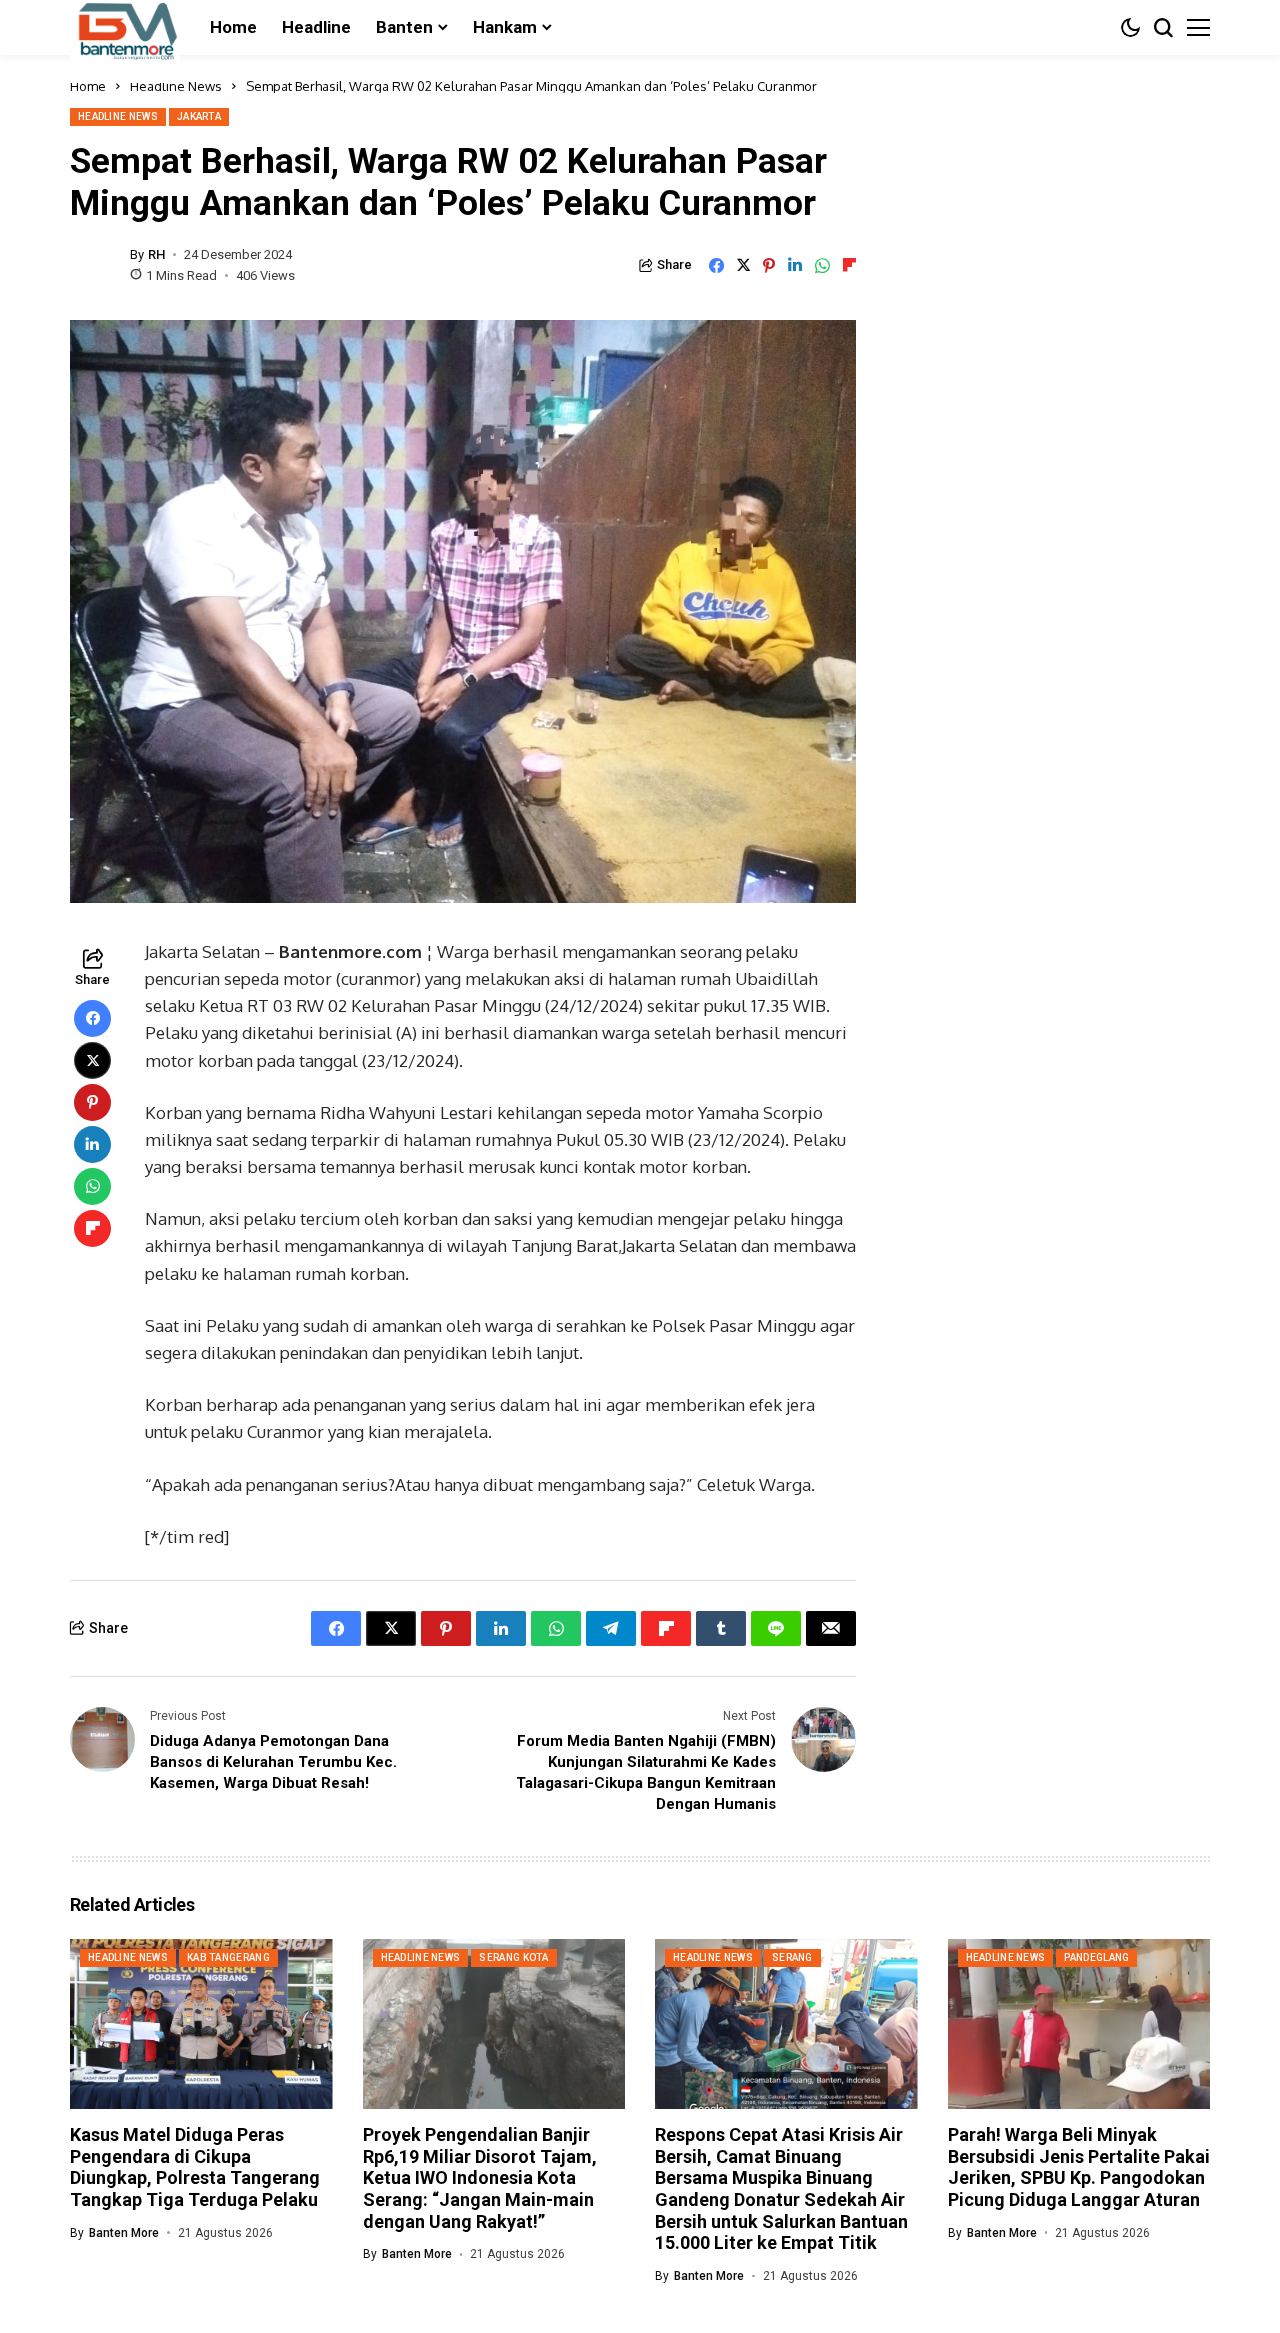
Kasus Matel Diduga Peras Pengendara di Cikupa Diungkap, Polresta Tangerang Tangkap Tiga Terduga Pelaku (195, 2167)
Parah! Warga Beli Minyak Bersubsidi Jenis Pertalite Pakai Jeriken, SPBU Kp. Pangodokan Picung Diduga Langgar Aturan (1079, 2167)
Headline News (176, 86)
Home (88, 86)
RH (156, 254)
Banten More (124, 2233)
